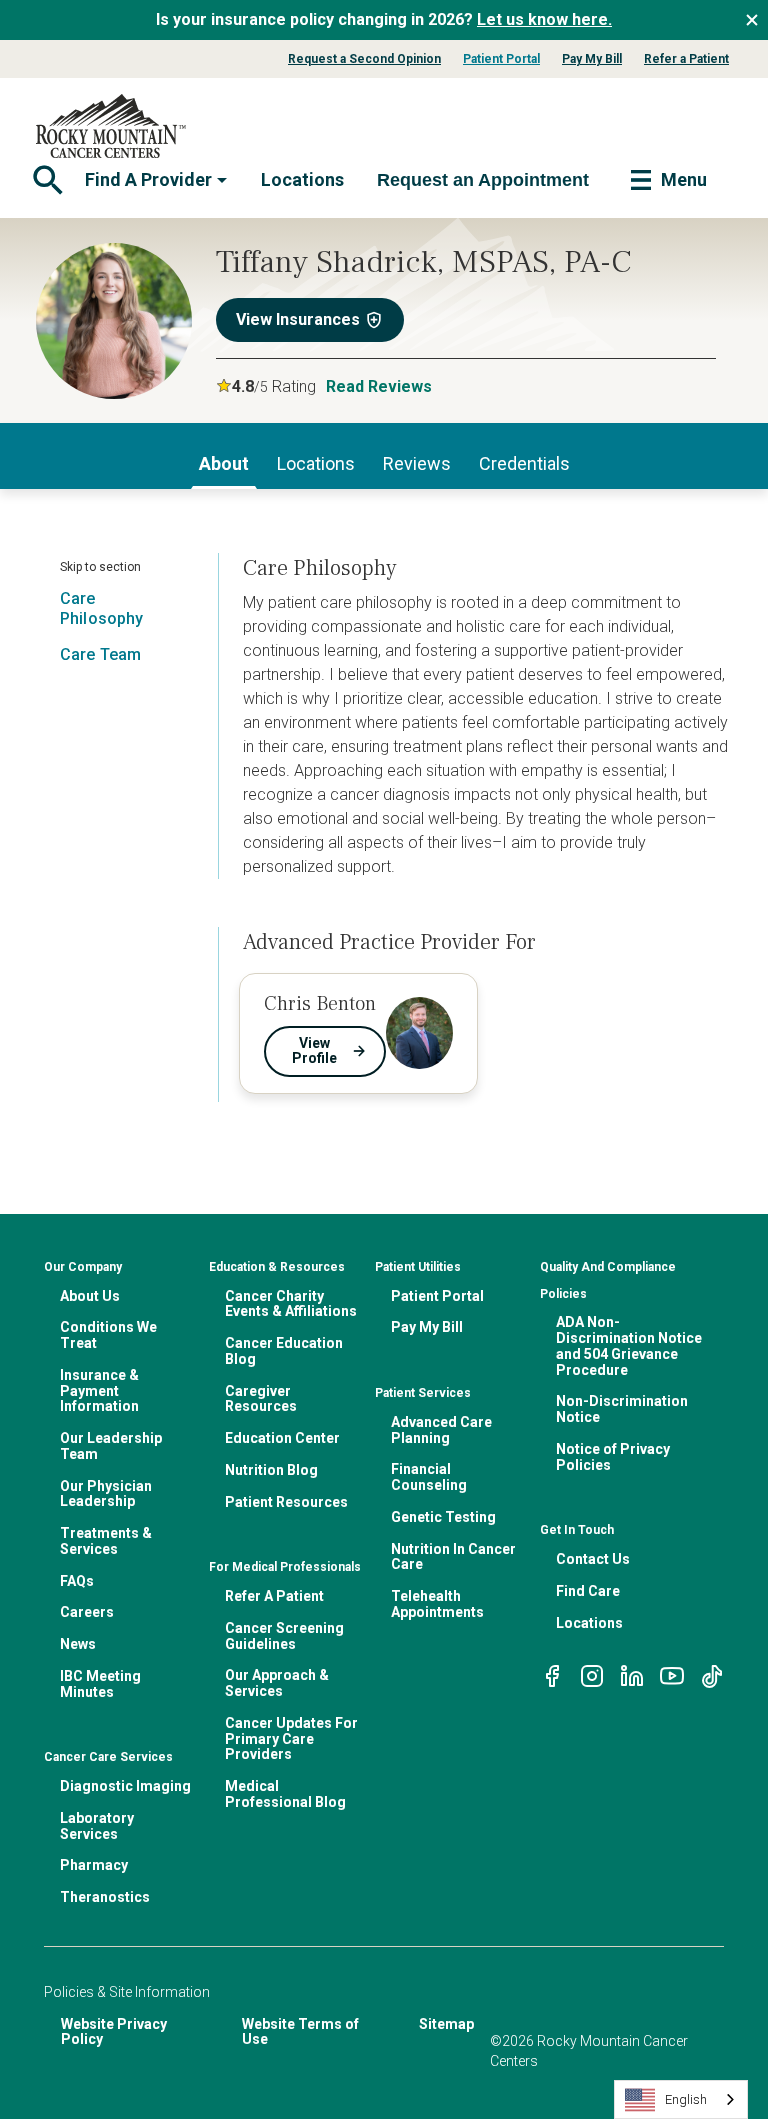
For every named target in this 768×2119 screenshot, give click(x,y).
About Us (90, 1296)
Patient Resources (286, 1502)
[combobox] (681, 2099)
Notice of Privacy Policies (613, 1457)
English (686, 2099)
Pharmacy (94, 1865)
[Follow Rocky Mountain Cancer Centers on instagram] (592, 1674)
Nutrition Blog (271, 1470)
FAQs (77, 1581)
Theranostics (105, 1897)
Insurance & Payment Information (99, 1391)
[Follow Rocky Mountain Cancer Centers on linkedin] (632, 1674)
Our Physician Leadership (106, 1494)
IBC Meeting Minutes (100, 1684)
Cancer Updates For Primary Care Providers (291, 1739)
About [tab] (224, 463)
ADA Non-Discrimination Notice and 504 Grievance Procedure (629, 1345)
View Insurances (298, 319)
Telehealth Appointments (437, 1604)
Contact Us (593, 1559)
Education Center (282, 1438)
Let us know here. (544, 19)
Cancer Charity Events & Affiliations (291, 1304)
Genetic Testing (443, 1517)
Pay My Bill (592, 59)
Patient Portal (501, 59)
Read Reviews (379, 386)
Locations (302, 179)
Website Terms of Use (300, 2032)
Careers (87, 1612)
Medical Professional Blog (285, 1794)
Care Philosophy (102, 608)
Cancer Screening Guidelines (284, 1636)
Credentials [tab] (524, 463)
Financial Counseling (429, 1477)
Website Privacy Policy (114, 2032)
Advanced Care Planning (441, 1430)
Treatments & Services (106, 1541)
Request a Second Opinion (364, 59)
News (78, 1644)
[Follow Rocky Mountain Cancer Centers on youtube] (672, 1674)
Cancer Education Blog (284, 1351)
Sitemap (446, 2024)
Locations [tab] (316, 463)
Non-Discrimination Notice (622, 1409)
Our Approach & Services (277, 1683)
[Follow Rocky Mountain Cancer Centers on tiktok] (712, 1674)
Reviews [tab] (417, 463)
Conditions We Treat (108, 1335)
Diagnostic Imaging (125, 1786)
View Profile (314, 1051)
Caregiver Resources (261, 1399)
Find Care (588, 1591)
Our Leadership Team (111, 1446)
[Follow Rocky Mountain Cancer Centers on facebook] (552, 1674)
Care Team (100, 654)
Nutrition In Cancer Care (453, 1557)
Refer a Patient (686, 59)
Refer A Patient (274, 1596)
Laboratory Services (97, 1826)
